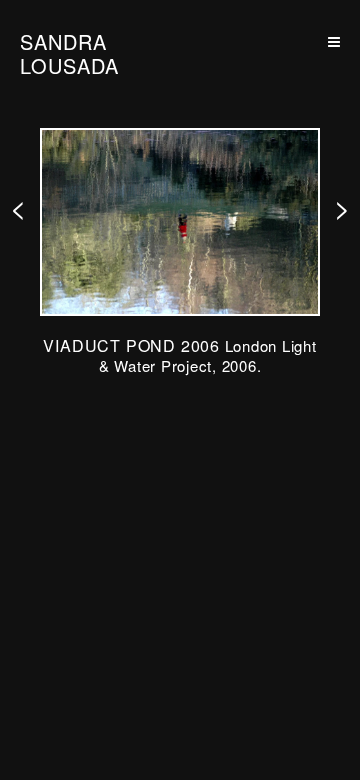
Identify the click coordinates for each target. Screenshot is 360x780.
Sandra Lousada (69, 54)
